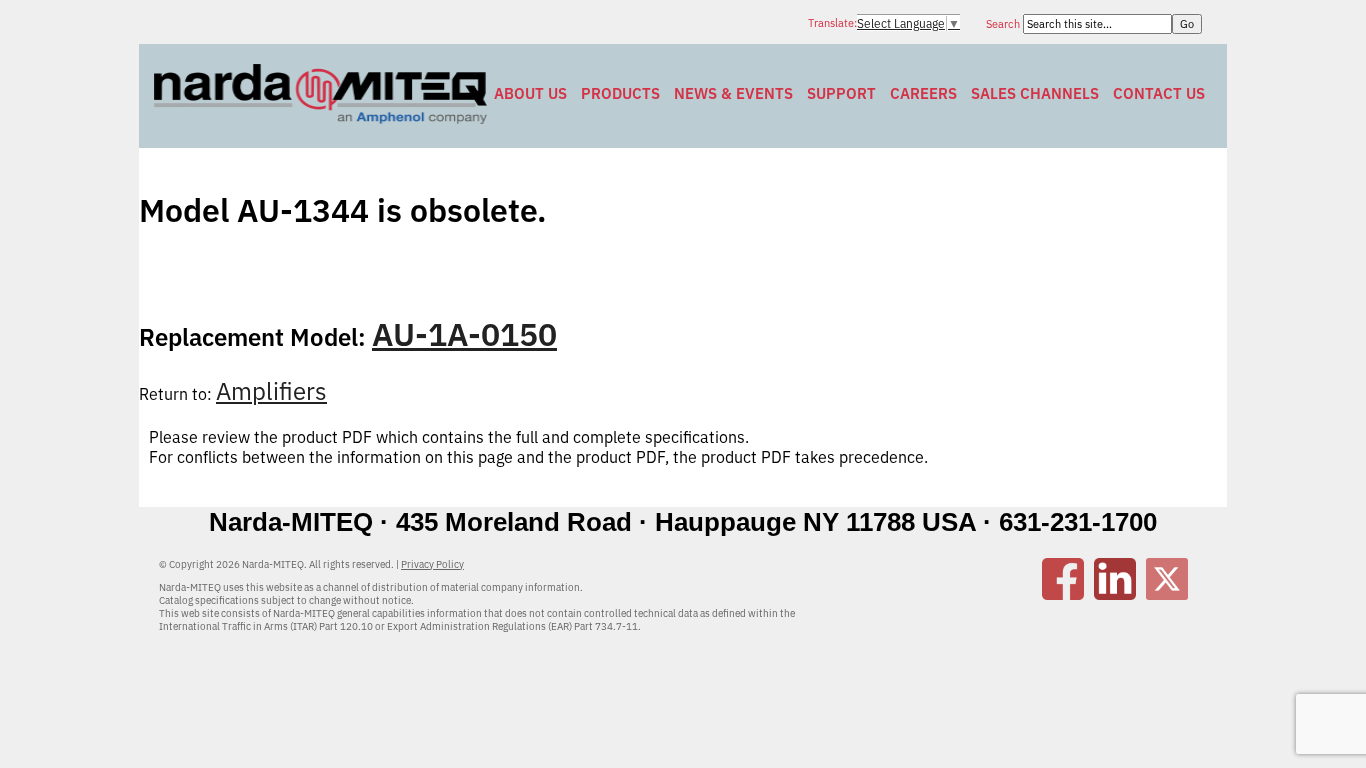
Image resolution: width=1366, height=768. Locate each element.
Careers (923, 93)
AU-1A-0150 (464, 334)
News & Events (733, 93)
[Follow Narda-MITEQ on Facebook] (1063, 594)
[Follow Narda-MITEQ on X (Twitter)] (1167, 594)
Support (841, 93)
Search (1004, 24)
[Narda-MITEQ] (320, 118)
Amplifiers (271, 391)
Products (620, 93)
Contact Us (1159, 93)
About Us (530, 93)
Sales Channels (1035, 93)
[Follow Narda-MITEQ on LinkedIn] (1115, 594)
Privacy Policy (432, 564)
